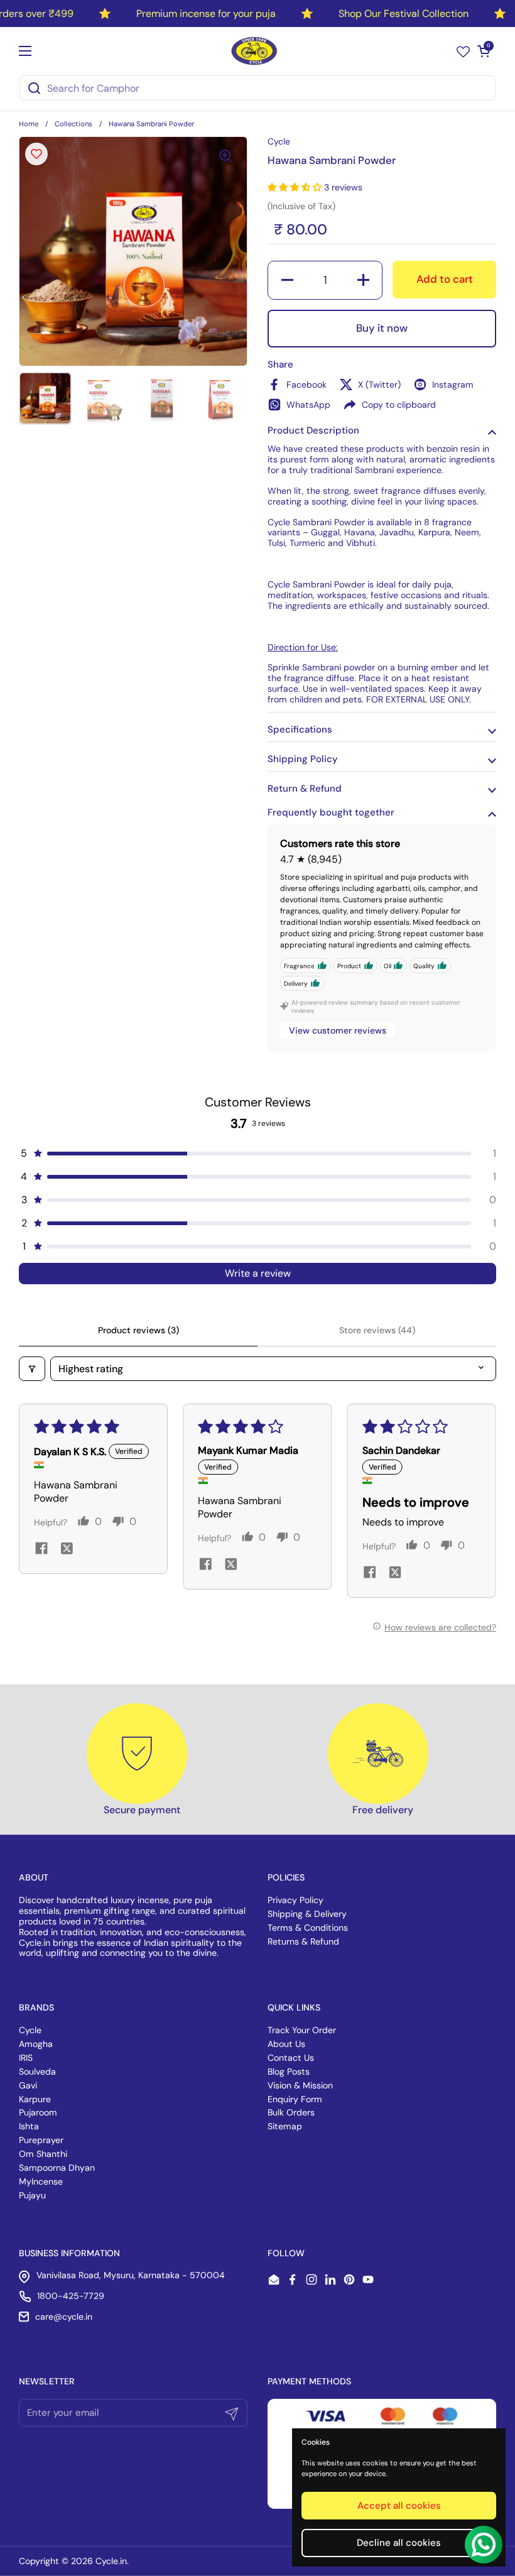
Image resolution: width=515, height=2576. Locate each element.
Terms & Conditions (308, 1928)
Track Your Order (302, 2030)
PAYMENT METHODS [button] (309, 2381)
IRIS (26, 2058)
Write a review (258, 1273)
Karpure (35, 2099)
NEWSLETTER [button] (47, 2381)
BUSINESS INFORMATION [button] (69, 2253)
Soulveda (37, 2071)
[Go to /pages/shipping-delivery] (378, 1754)
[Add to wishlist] (36, 154)
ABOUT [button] (34, 1877)
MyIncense (41, 2181)
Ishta (29, 2126)
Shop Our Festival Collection (404, 14)
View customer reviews (338, 1030)
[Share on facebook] (41, 1550)
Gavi (28, 2085)
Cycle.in (111, 2561)
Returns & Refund (303, 1941)
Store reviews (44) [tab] (377, 1330)
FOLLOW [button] (286, 2253)
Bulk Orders (291, 2112)
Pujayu (32, 2195)
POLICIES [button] (286, 1877)
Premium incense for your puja (206, 14)
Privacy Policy (295, 1900)
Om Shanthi (43, 2154)
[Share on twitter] (67, 1550)
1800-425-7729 (71, 2296)
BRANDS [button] (36, 2007)
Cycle (30, 2030)
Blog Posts (289, 2071)
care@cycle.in (64, 2317)
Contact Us (291, 2058)
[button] (484, 51)
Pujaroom (38, 2112)
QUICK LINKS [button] (294, 2007)
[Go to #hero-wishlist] (463, 51)
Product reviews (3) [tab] (138, 1330)
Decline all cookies (399, 2543)
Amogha (36, 2044)
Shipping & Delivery (307, 1914)
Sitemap (285, 2126)
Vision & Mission (300, 2085)
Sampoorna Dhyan (57, 2168)
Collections (73, 124)
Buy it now (382, 328)
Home (29, 124)
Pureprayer (41, 2140)
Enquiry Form (295, 2099)
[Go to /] (255, 51)
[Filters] (32, 1369)
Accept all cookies (399, 2506)
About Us (286, 2044)
